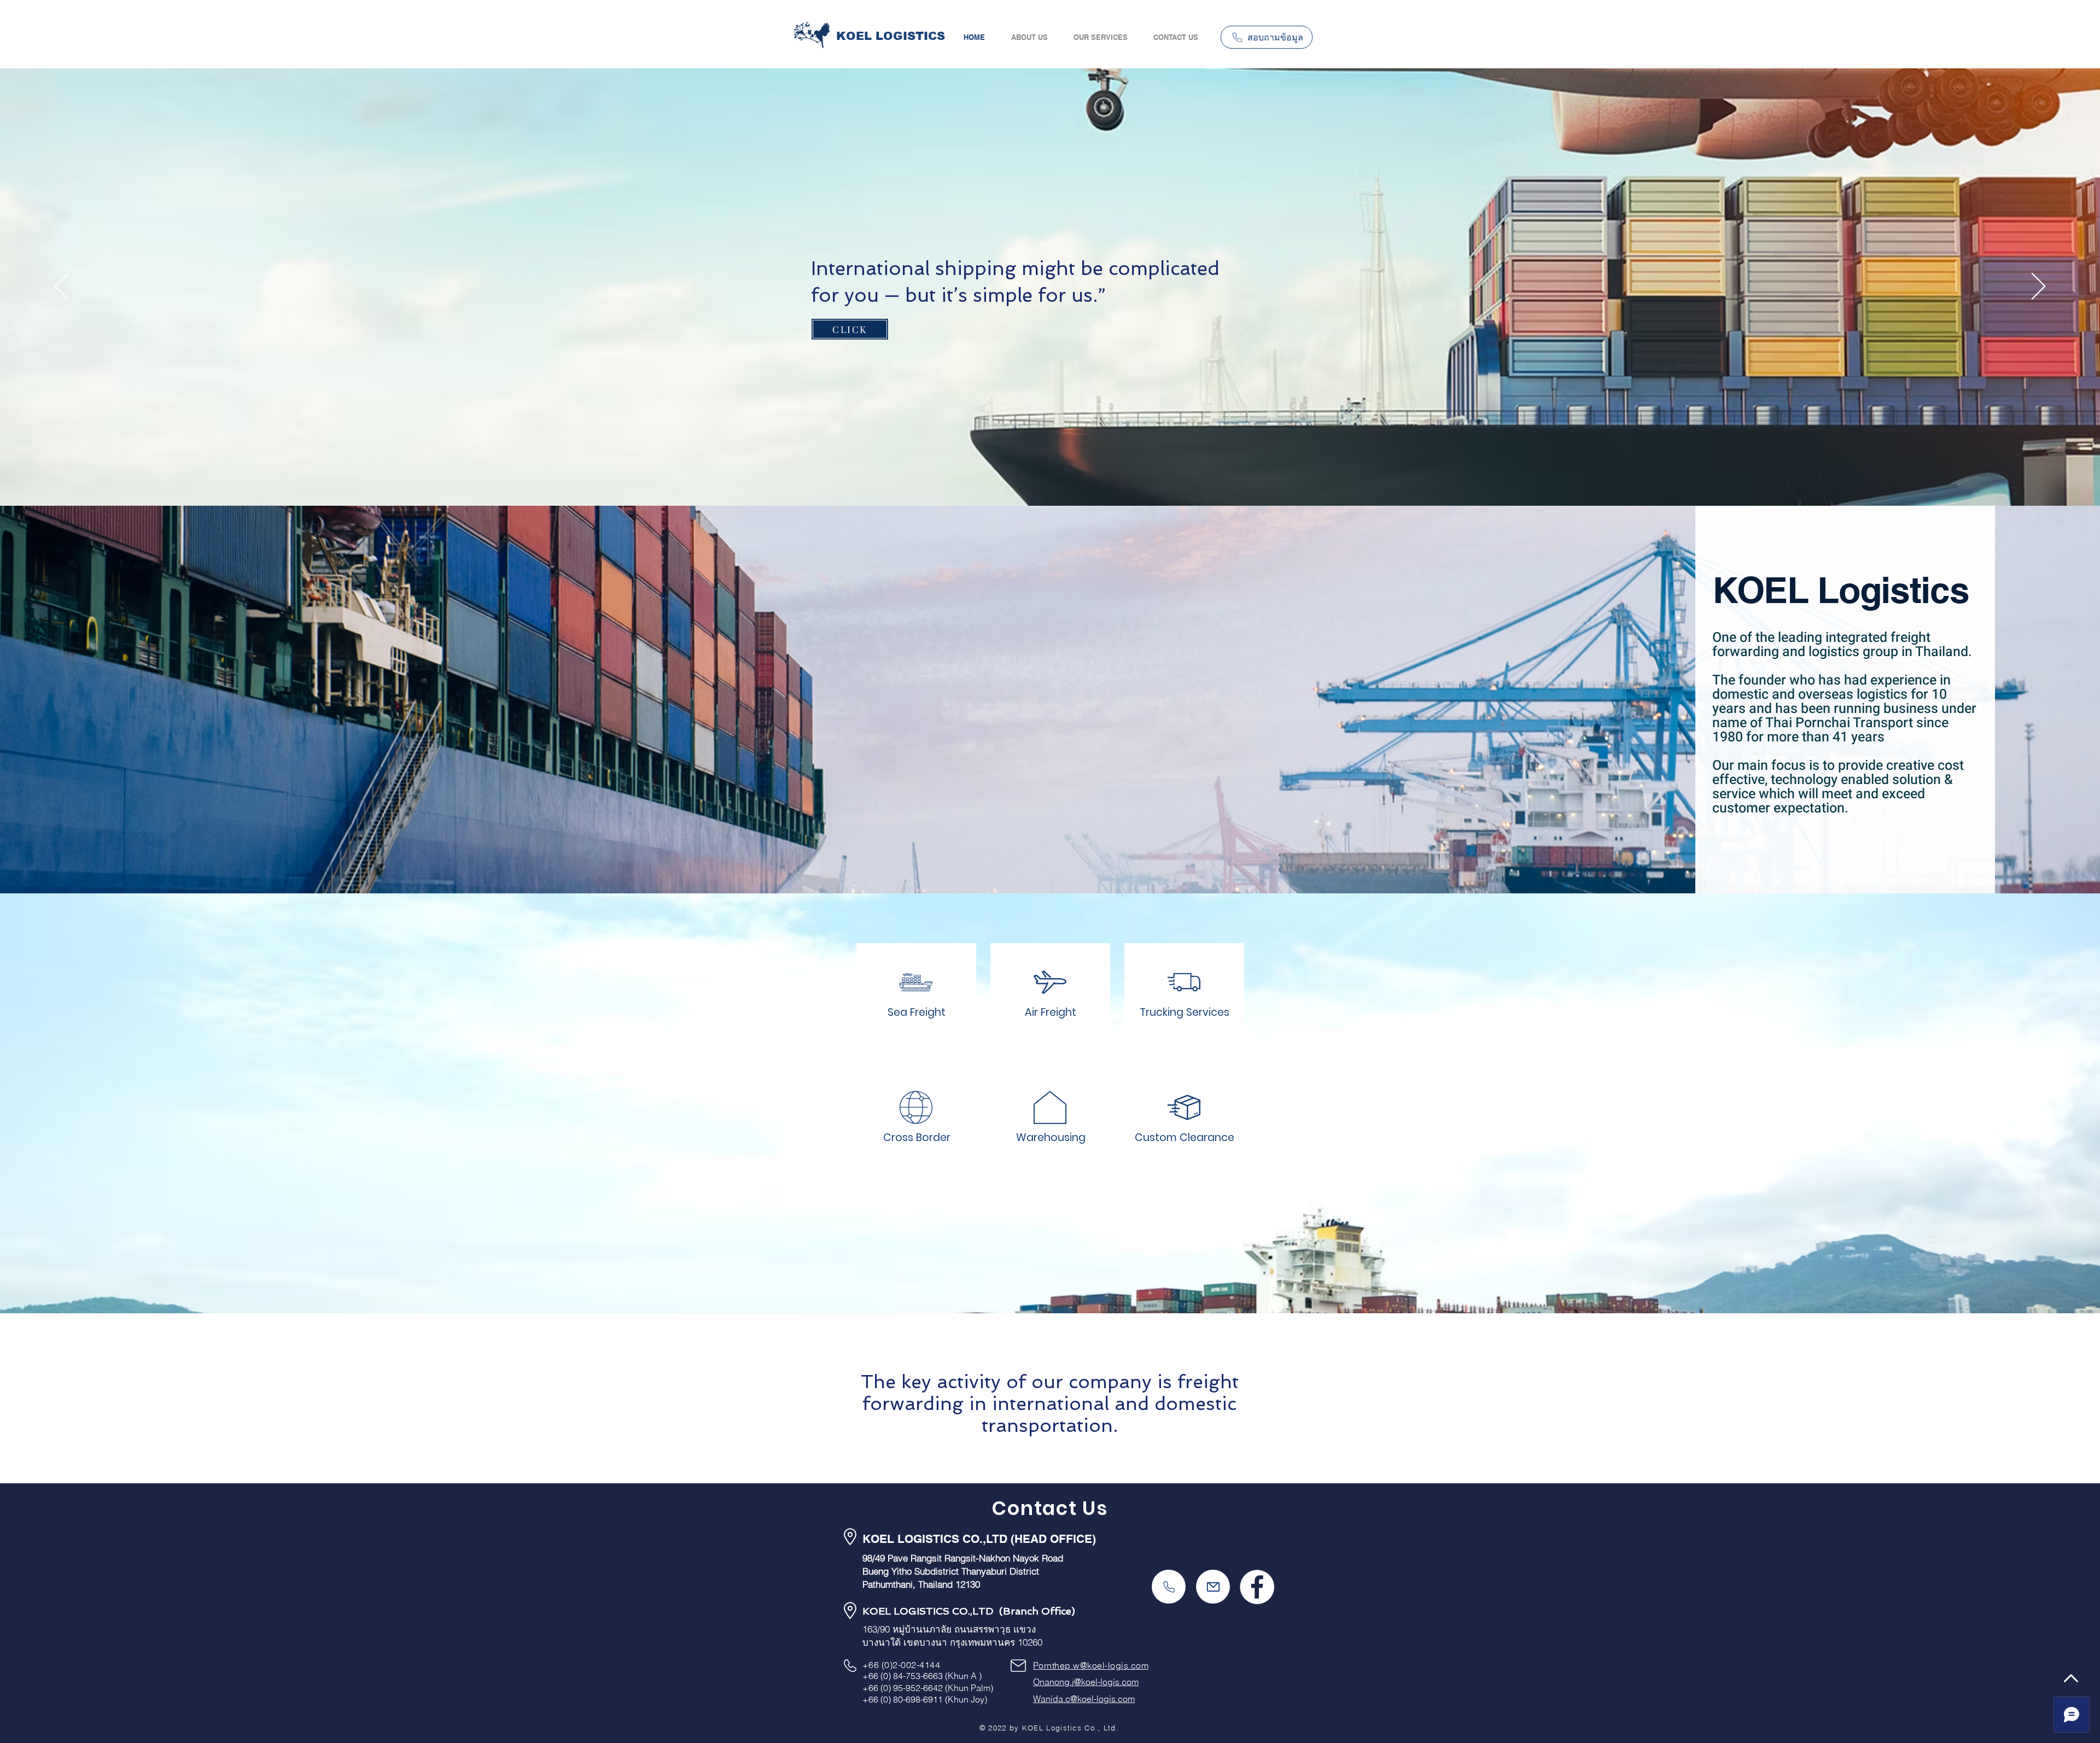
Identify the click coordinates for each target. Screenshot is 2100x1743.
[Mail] (1213, 1587)
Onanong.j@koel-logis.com (1086, 1682)
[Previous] (62, 287)
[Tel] (1169, 1587)
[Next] (2038, 287)
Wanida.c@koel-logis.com (1084, 1699)
